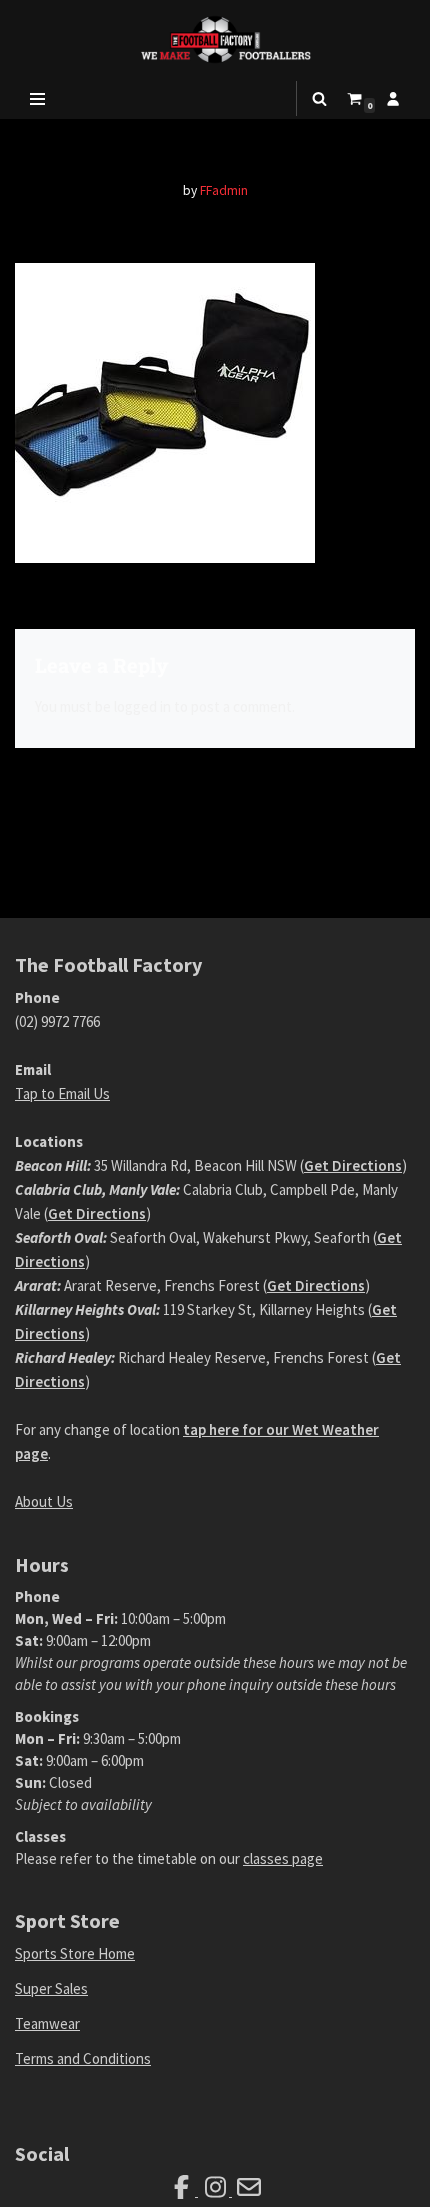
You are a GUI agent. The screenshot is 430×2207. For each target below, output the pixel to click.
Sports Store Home (75, 1953)
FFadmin (224, 190)
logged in (142, 706)
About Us (44, 1501)
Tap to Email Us (62, 1093)
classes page (283, 1858)
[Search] (319, 98)
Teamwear (47, 2023)
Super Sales (51, 1988)
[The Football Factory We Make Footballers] (215, 39)
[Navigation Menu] (37, 99)
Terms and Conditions (83, 2058)
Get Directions (353, 1165)
